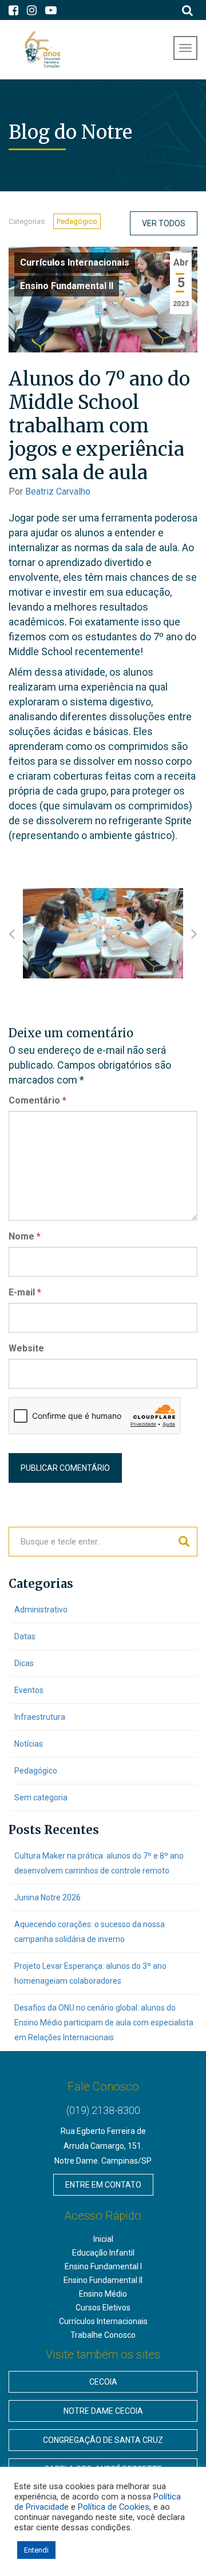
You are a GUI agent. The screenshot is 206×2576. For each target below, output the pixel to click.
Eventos (29, 1690)
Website (26, 1348)
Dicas (24, 1663)
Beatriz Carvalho (58, 491)
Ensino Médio (103, 2294)
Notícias (29, 1744)
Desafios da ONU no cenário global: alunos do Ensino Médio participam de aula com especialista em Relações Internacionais (104, 2023)
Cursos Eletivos (103, 2308)
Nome (25, 1236)
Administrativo (41, 1610)
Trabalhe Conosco (103, 2335)
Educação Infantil (103, 2253)
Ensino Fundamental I (103, 2266)
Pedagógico (77, 221)
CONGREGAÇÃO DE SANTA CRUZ (103, 2440)
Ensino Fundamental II (67, 286)
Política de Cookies (114, 2507)
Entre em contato (103, 2185)
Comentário (37, 1100)
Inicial (103, 2239)
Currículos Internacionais (75, 262)
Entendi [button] (36, 2550)
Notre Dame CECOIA (103, 2411)
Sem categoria (41, 1797)
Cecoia (103, 2382)
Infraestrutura (40, 1717)
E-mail (25, 1292)
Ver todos (164, 223)
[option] (103, 933)
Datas (25, 1636)
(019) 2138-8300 (103, 2110)
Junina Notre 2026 (47, 1897)
